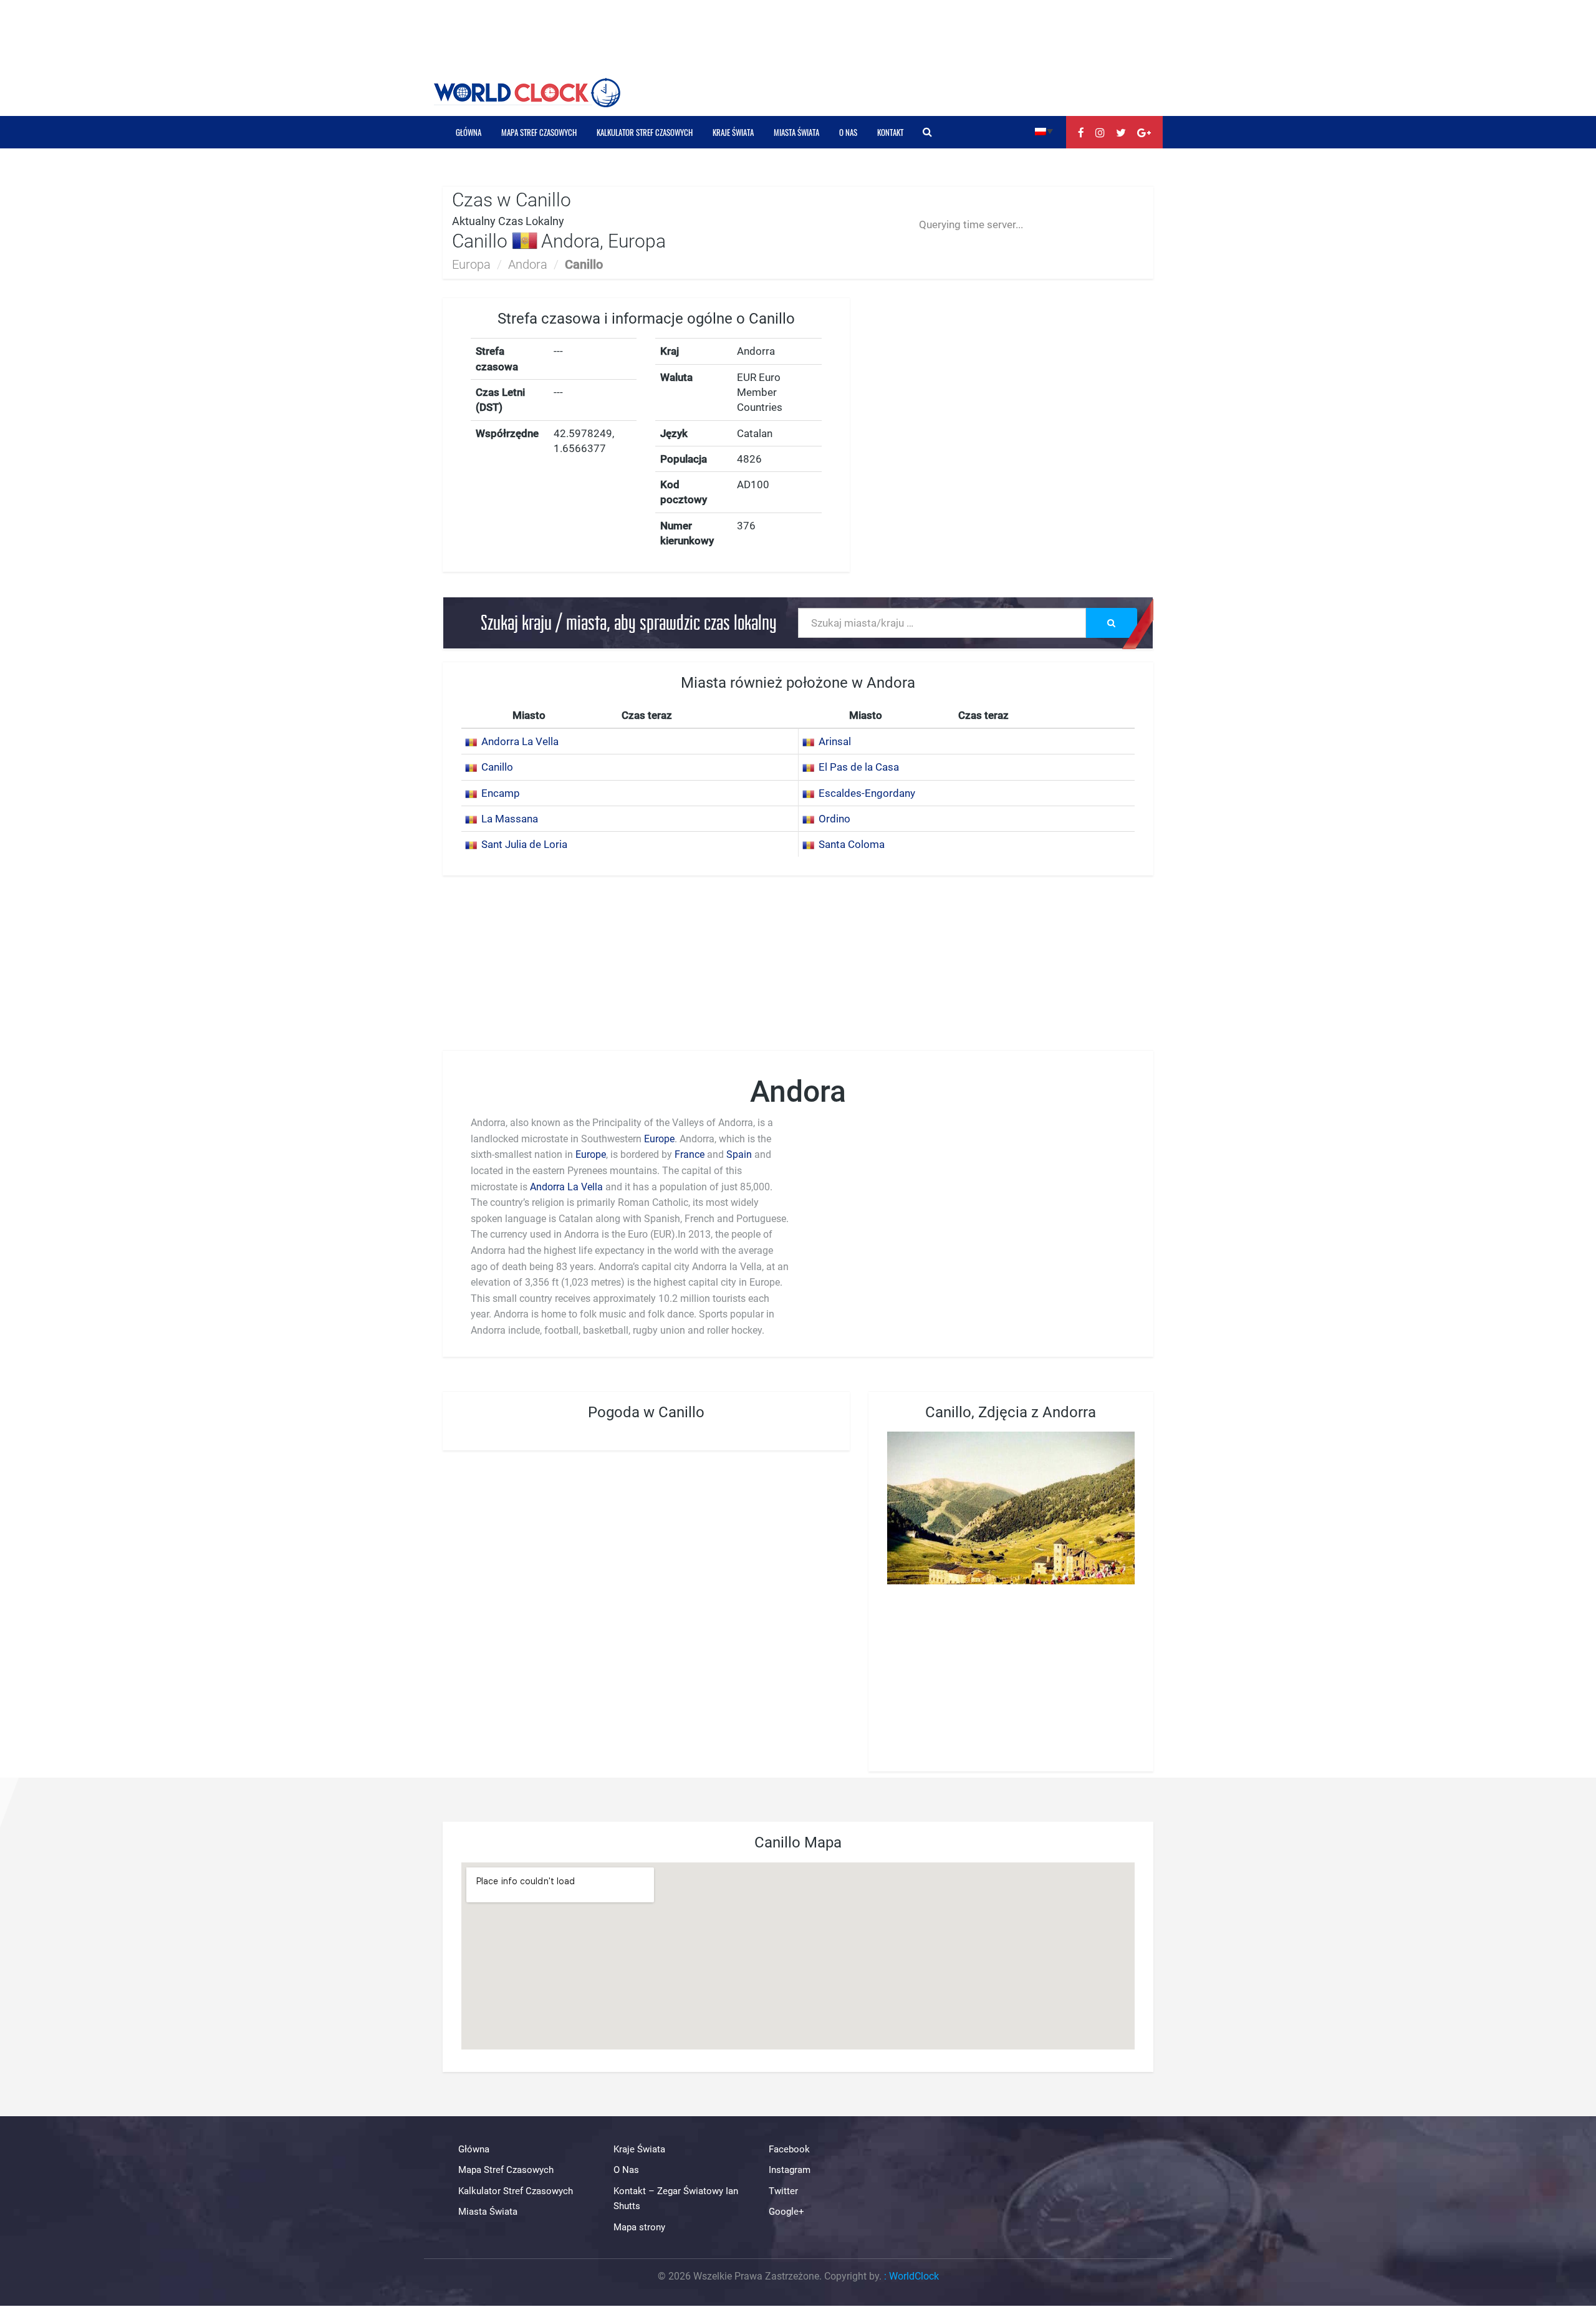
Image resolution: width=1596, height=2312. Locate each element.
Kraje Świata (733, 132)
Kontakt (890, 132)
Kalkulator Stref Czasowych (645, 132)
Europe (659, 1139)
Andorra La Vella (520, 741)
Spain (739, 1154)
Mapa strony (639, 2227)
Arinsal (835, 741)
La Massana (510, 819)
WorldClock (914, 2276)
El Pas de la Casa (859, 767)
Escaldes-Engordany (867, 793)
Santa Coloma (852, 844)
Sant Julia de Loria (524, 844)
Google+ (786, 2212)
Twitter (783, 2191)
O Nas (848, 132)
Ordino (834, 819)
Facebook (789, 2149)
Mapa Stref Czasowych (539, 132)
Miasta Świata (796, 132)
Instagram (790, 2170)
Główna (469, 132)
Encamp (501, 793)
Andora (528, 264)
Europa (471, 264)
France (690, 1154)
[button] (1044, 131)
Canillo (497, 767)
